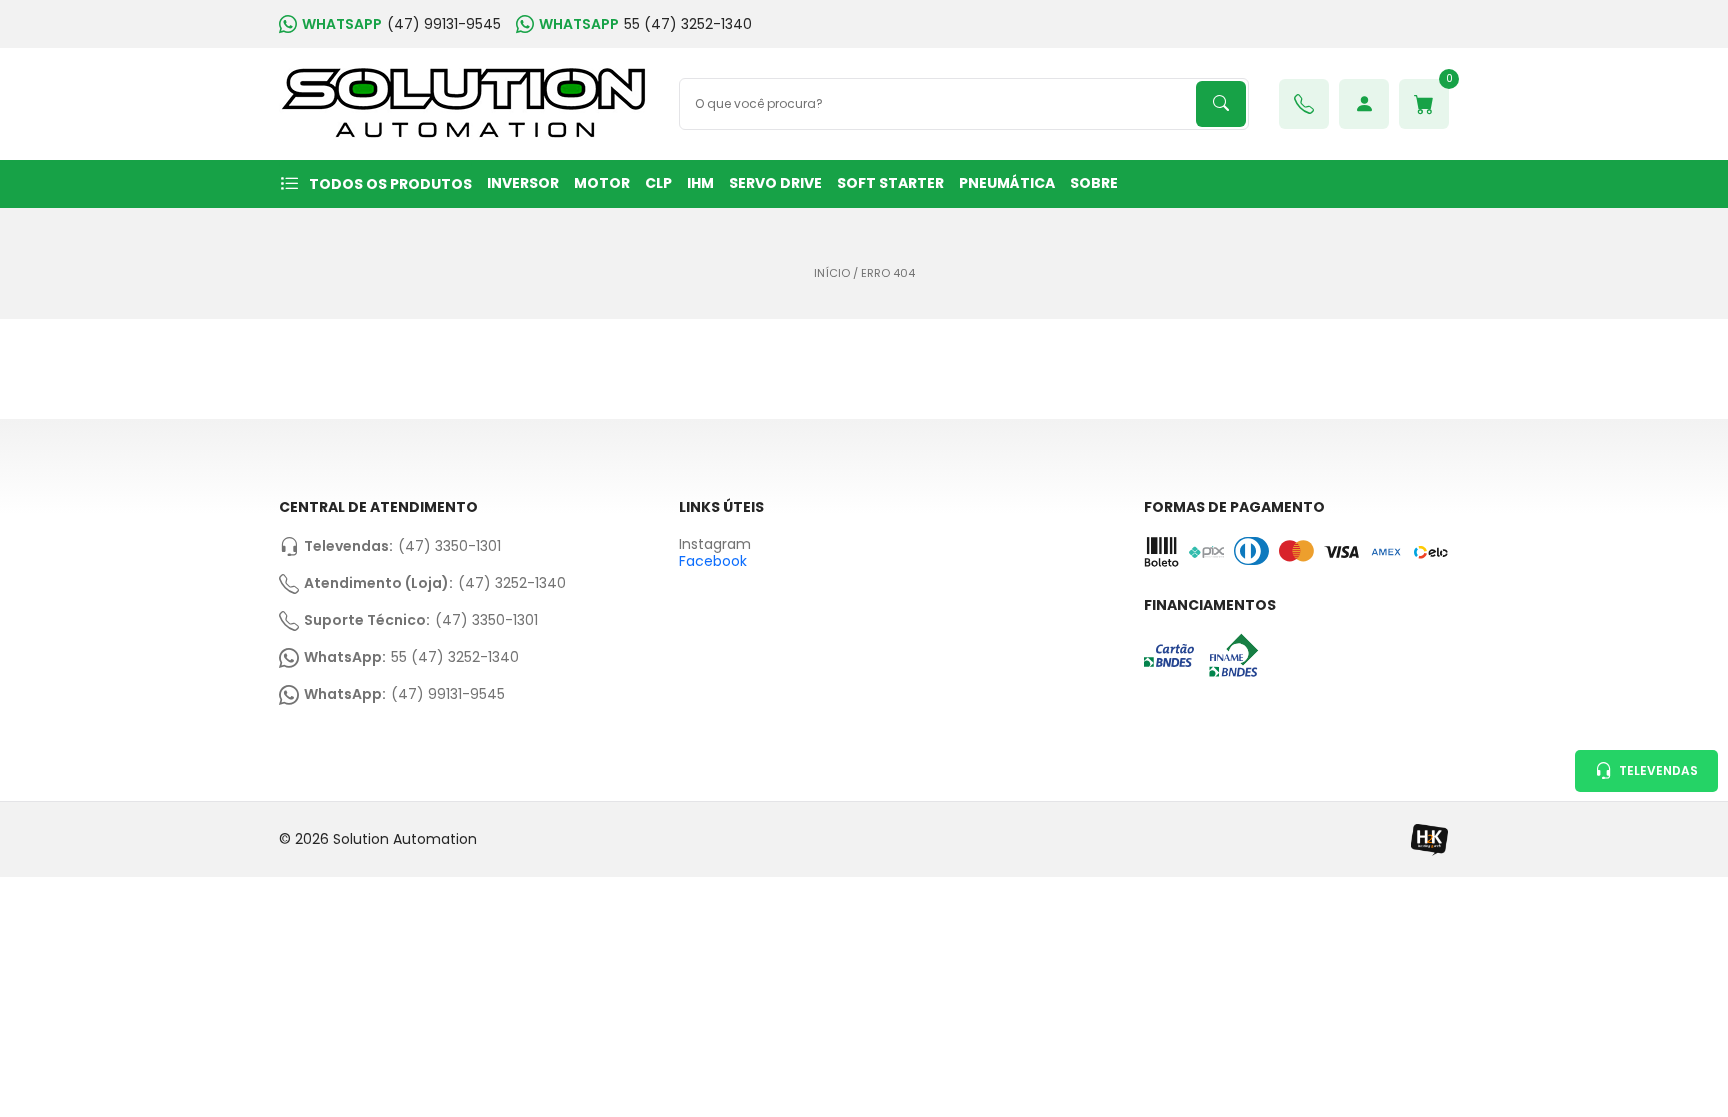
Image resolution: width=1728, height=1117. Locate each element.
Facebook (713, 561)
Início (832, 273)
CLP (658, 183)
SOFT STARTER (890, 183)
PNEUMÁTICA (1007, 183)
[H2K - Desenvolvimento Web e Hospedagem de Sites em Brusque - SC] (1429, 839)
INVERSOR (523, 183)
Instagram (715, 544)
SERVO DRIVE (775, 183)
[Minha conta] (1364, 104)
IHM (700, 183)
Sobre (1094, 183)
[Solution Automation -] (464, 104)
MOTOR (602, 183)
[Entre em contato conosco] (1304, 104)
